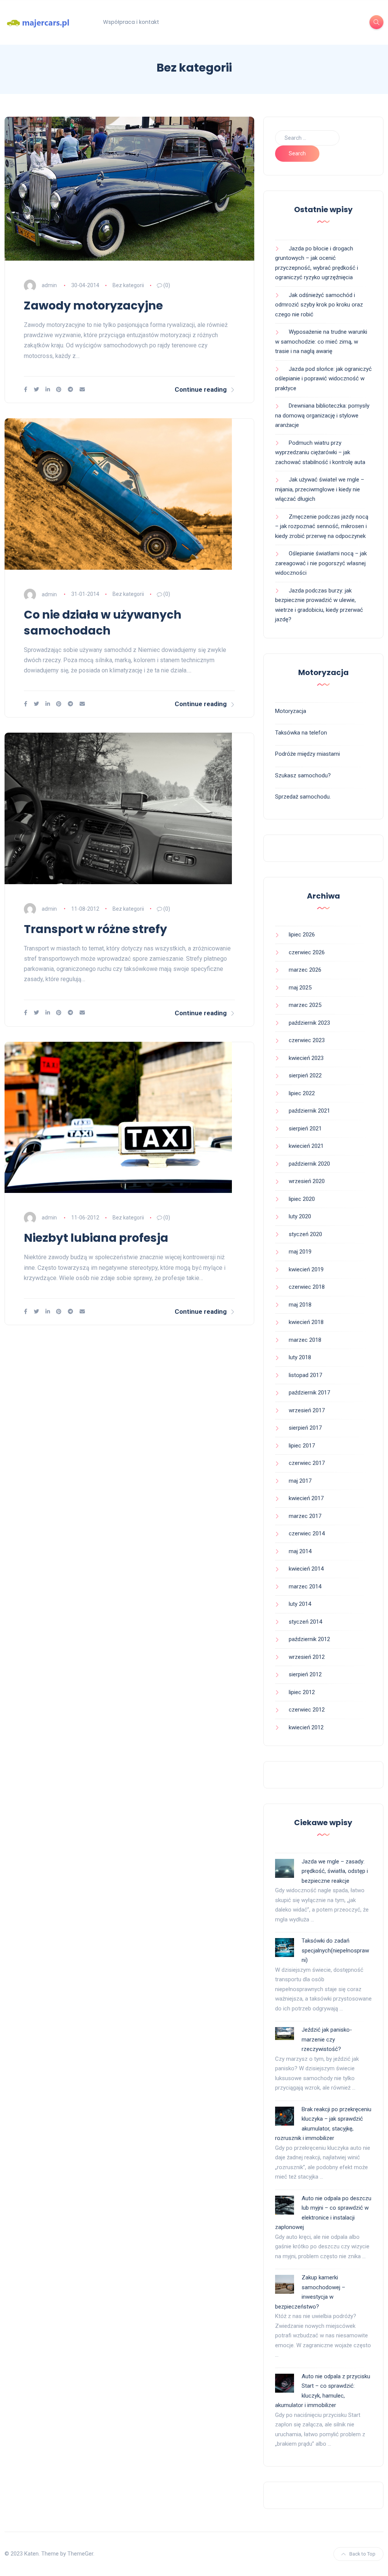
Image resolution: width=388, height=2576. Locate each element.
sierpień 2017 (305, 1428)
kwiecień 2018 (306, 1322)
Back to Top (362, 2554)
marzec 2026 (305, 970)
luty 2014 (300, 1604)
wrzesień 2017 (307, 1410)
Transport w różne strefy (95, 929)
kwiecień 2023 (306, 1058)
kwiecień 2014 (306, 1569)
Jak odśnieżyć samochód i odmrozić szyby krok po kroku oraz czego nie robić (319, 305)
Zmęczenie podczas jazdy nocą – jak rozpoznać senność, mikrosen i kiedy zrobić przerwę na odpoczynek (322, 526)
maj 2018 (300, 1305)
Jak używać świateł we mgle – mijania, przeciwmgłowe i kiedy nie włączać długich (320, 489)
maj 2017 (300, 1481)
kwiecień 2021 (306, 1146)
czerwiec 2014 (307, 1533)
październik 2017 (309, 1393)
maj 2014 (300, 1551)
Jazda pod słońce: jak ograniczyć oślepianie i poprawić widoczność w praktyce (323, 379)
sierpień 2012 (305, 1674)
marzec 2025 (305, 1005)
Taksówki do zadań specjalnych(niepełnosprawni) (335, 1950)
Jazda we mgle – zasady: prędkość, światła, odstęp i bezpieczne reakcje (335, 1871)
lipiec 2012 (302, 1692)
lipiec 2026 (302, 935)
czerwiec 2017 (307, 1463)
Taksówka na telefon (301, 733)
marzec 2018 (305, 1340)
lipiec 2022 (302, 1093)
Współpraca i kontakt (131, 22)
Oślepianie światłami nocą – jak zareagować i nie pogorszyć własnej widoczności (321, 563)
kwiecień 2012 (306, 1727)
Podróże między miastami (307, 754)
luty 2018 (300, 1357)
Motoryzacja (291, 711)
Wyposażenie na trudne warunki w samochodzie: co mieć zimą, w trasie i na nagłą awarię (321, 342)
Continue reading (201, 389)
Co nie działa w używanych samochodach (103, 623)
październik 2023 (309, 1023)
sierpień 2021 (305, 1129)
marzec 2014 (305, 1587)
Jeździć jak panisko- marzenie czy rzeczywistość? (327, 2039)
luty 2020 (300, 1216)
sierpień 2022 (305, 1075)
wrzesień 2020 (307, 1181)
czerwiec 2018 (307, 1287)
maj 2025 (300, 988)
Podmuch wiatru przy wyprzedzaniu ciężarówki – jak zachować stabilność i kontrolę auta (320, 453)
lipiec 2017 (302, 1446)
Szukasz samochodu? (303, 775)
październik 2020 (309, 1164)
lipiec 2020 (302, 1199)
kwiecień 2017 (306, 1498)
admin (49, 285)
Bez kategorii (128, 285)
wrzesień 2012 (307, 1657)
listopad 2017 (305, 1375)
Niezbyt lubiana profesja (96, 1238)
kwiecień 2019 (306, 1269)
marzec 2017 (305, 1516)
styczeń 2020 (305, 1234)
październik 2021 (309, 1111)
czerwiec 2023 (307, 1040)
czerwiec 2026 (307, 952)
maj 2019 (300, 1252)
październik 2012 (309, 1639)
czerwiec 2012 (307, 1710)
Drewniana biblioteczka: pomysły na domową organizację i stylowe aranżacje (322, 415)
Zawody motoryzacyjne (93, 306)
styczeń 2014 (305, 1622)
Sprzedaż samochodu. (303, 797)
